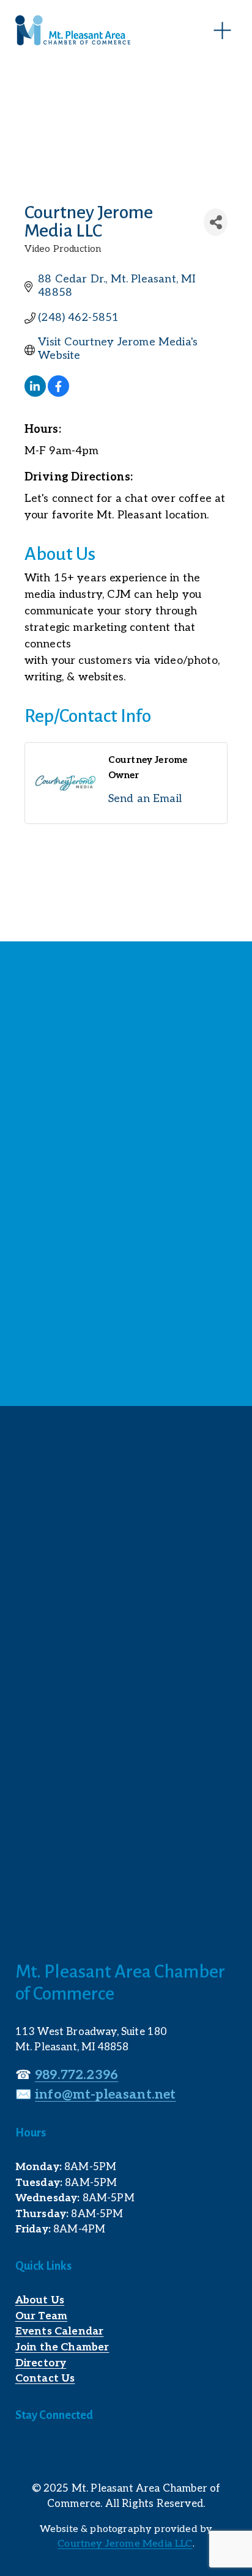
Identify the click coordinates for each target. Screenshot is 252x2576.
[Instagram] (78, 2452)
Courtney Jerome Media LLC (125, 2544)
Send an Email (145, 799)
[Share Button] (216, 222)
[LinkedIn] (51, 2452)
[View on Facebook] (58, 393)
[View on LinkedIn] (35, 393)
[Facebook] (24, 2452)
